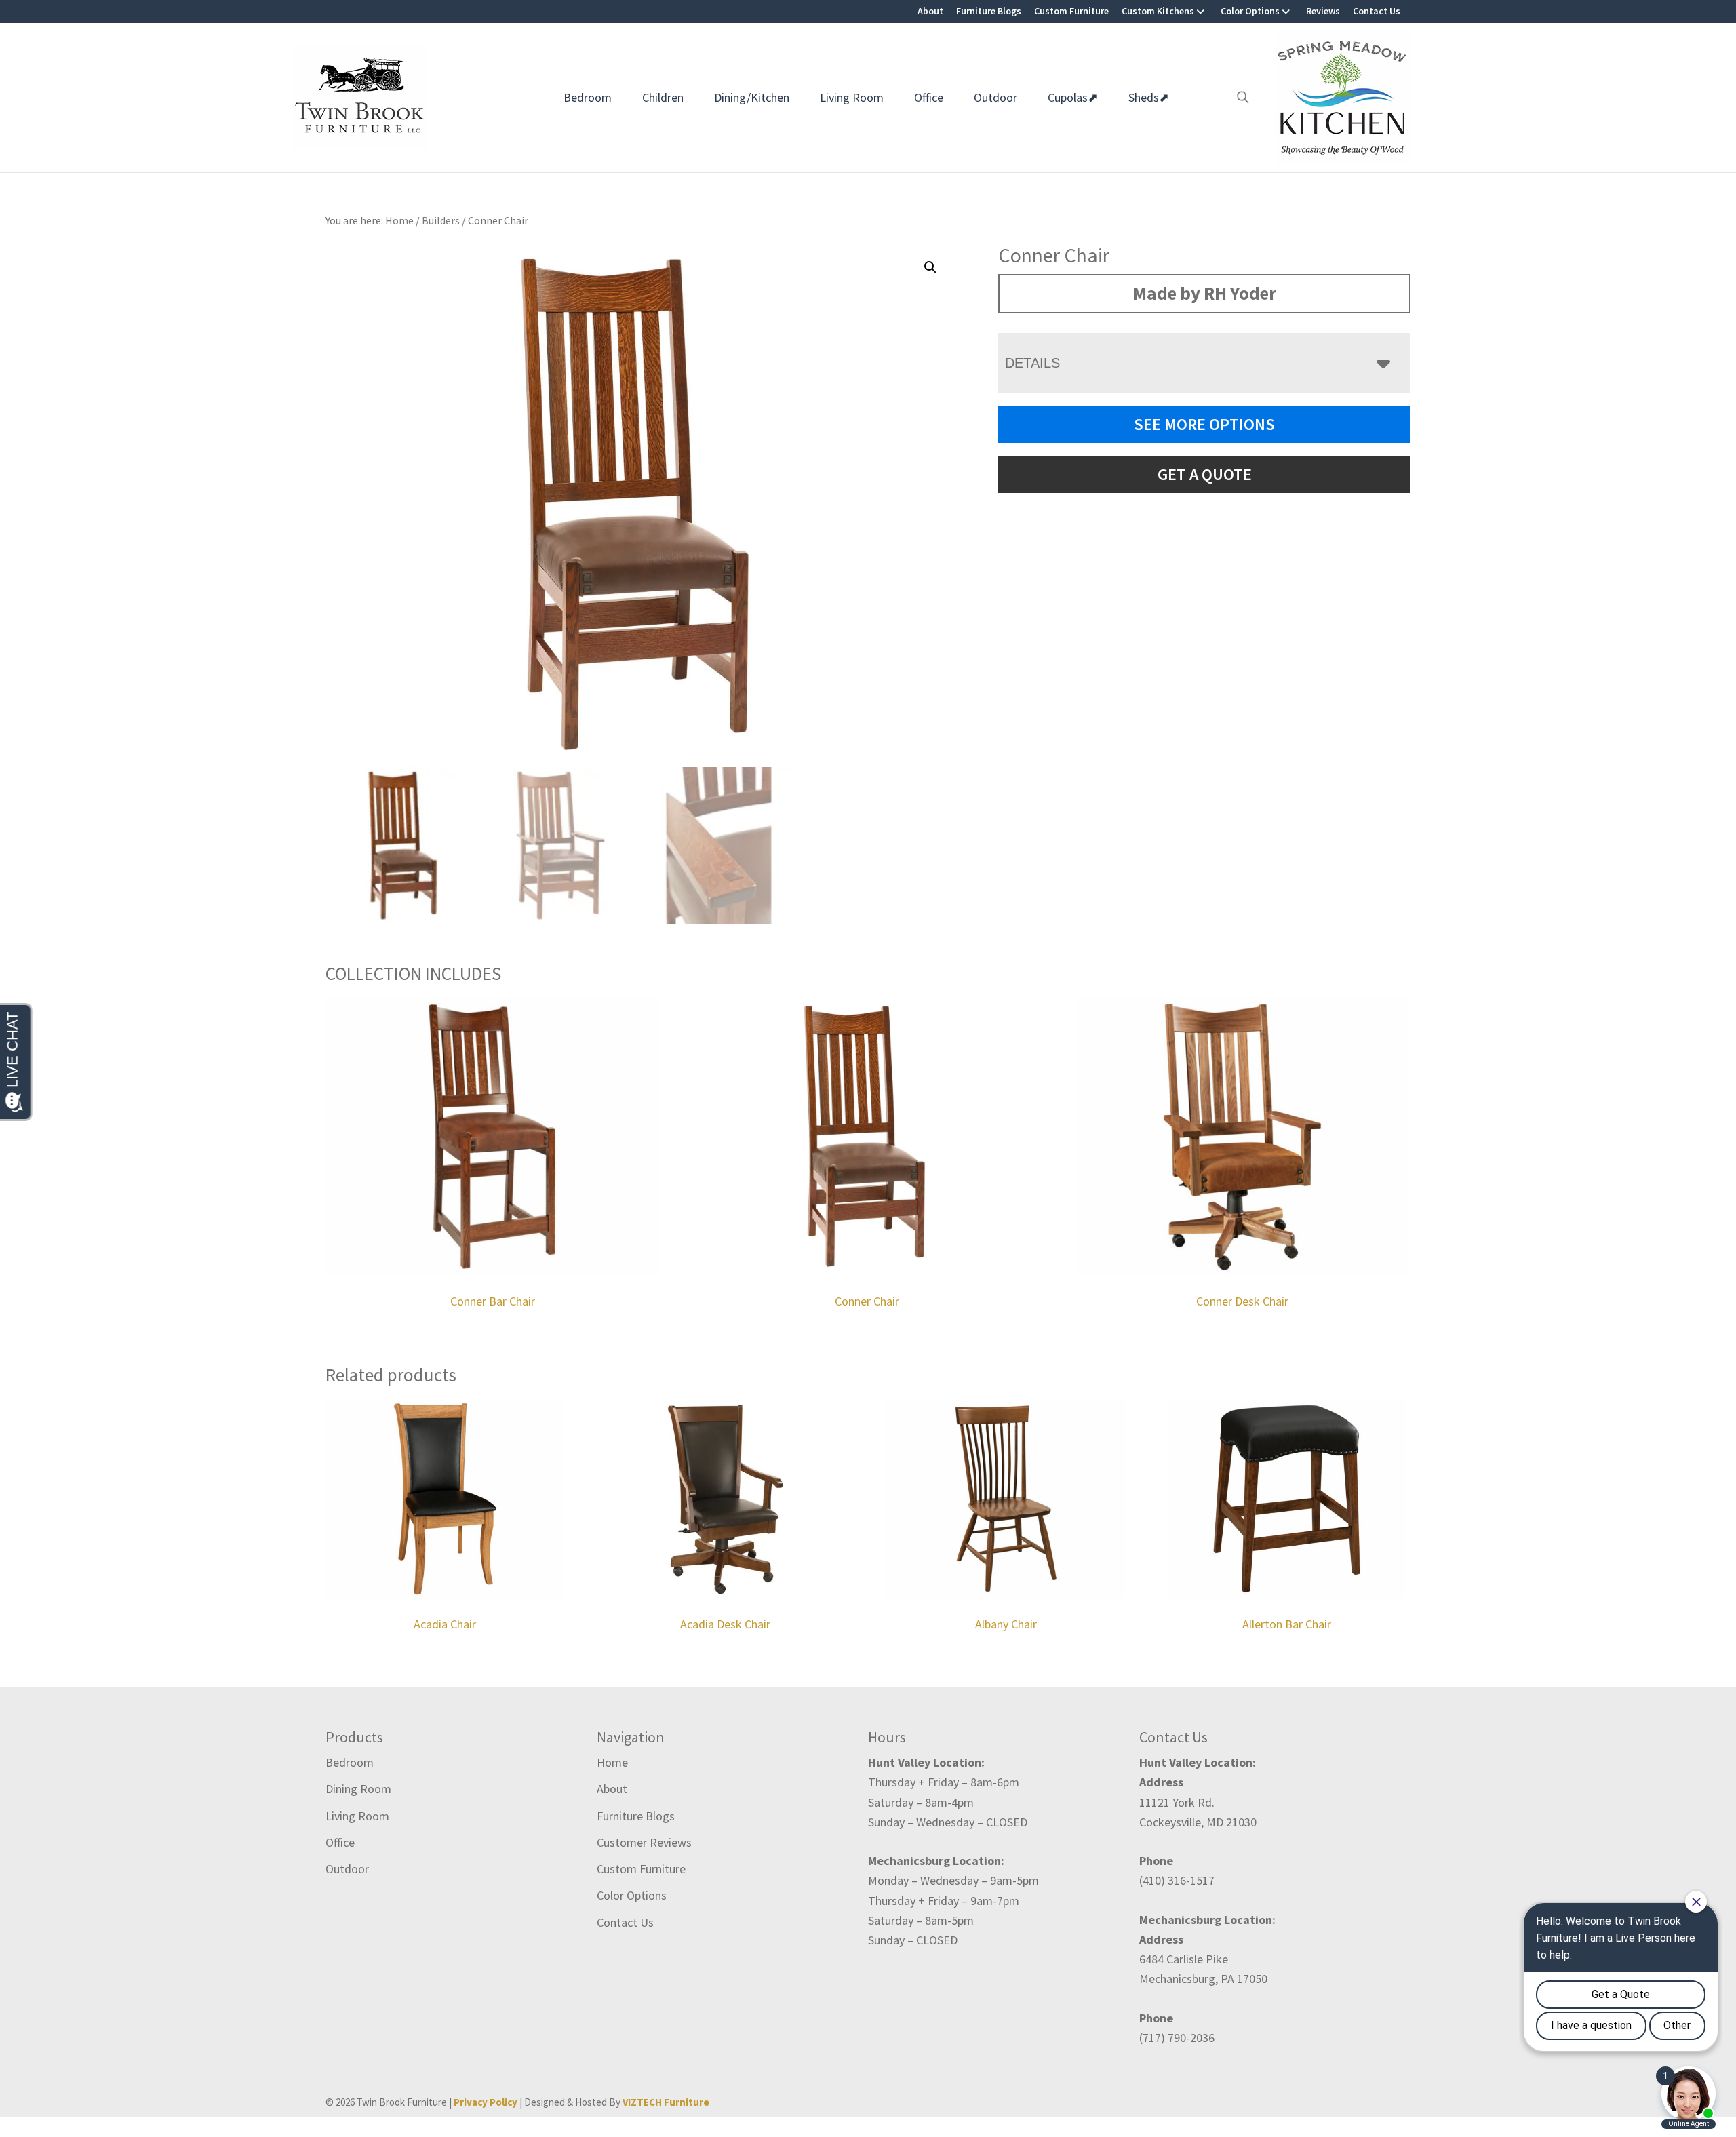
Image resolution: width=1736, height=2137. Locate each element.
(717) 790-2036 (1177, 2038)
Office (929, 97)
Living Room (852, 97)
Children (663, 97)
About (930, 11)
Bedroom (588, 97)
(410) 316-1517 (1177, 1880)
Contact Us (1377, 11)
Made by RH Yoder (1204, 293)
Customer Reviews (644, 1842)
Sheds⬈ (1149, 97)
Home (612, 1762)
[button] (930, 267)
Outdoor (995, 97)
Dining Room (358, 1789)
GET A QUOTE (1205, 474)
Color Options (1250, 11)
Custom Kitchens (1158, 11)
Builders (441, 220)
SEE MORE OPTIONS (1204, 424)
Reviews (1323, 11)
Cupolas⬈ (1073, 97)
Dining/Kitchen (752, 97)
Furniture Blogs (989, 11)
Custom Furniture (1071, 11)
